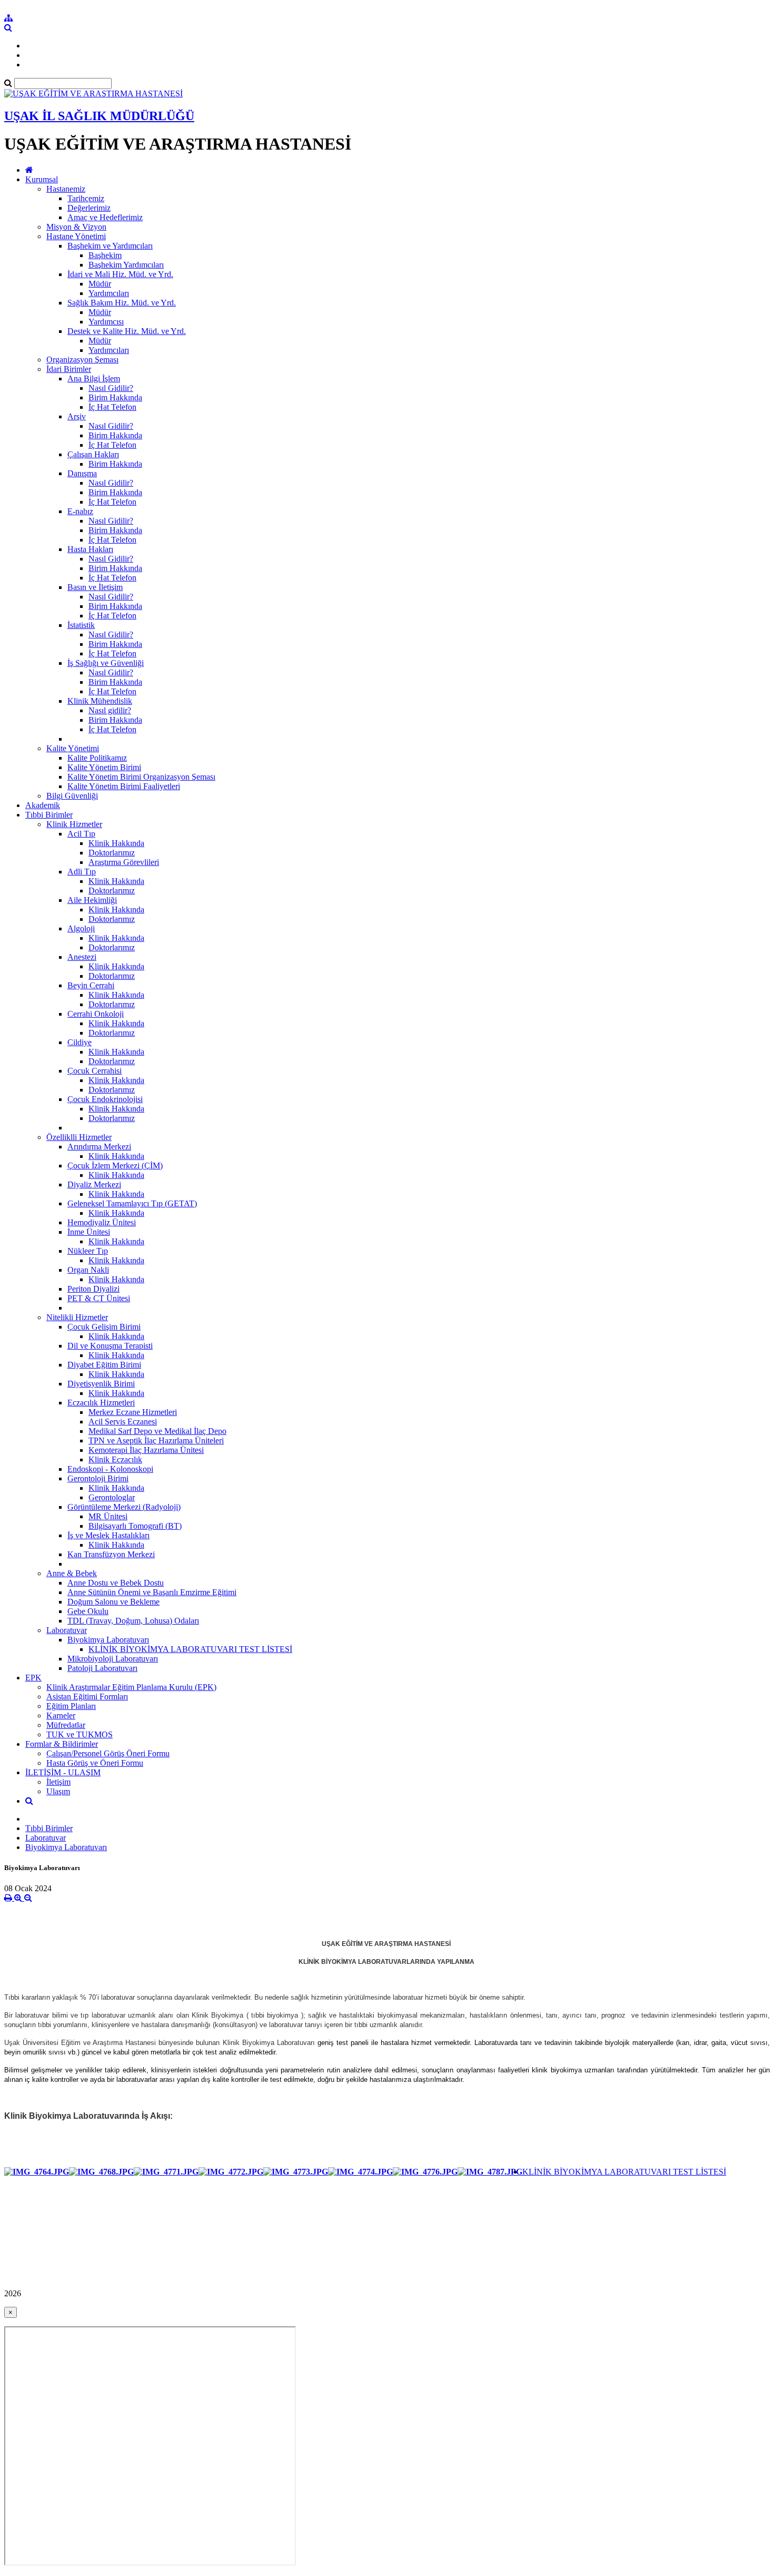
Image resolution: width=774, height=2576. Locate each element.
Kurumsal (42, 179)
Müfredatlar (66, 1725)
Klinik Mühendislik (100, 701)
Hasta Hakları (90, 549)
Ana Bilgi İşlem (94, 378)
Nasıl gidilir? (110, 710)
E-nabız (80, 511)
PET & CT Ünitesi (99, 1298)
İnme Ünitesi (89, 1232)
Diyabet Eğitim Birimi (104, 1365)
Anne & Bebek (72, 1573)
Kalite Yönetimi (73, 748)
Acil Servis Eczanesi (123, 1422)
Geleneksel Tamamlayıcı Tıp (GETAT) (132, 1203)
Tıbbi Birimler (49, 815)
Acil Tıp (81, 834)
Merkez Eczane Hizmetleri (133, 1412)
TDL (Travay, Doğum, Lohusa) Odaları (133, 1621)
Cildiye (80, 1042)
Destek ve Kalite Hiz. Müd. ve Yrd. (127, 331)
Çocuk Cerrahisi (95, 1071)
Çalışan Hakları (93, 454)
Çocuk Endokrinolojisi (105, 1099)
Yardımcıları (109, 293)
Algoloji (81, 928)
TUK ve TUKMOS (80, 1734)
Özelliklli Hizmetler (79, 1137)
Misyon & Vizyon (76, 227)
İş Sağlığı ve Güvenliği (106, 663)
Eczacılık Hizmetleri (101, 1403)
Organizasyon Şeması (82, 360)
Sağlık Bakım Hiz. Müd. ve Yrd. (122, 303)
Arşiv (77, 416)
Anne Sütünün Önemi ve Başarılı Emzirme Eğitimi (152, 1592)
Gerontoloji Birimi (98, 1478)
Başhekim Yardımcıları (126, 265)
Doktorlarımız (112, 853)
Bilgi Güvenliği (72, 796)
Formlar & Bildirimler (62, 1744)
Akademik (43, 805)
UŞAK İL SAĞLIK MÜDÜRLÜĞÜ (99, 116)
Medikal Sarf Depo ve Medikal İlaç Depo (157, 1431)
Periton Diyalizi (93, 1289)
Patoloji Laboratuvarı (102, 1668)
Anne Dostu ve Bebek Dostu (116, 1583)
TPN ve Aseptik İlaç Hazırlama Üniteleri (156, 1441)
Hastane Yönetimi (76, 236)
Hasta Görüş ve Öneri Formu (95, 1763)
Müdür (100, 284)
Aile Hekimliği (92, 900)
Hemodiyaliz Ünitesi (102, 1222)
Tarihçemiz (86, 198)
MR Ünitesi (108, 1516)
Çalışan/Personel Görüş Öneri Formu (108, 1753)
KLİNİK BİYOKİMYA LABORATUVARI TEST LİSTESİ (190, 1649)
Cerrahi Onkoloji (96, 1014)
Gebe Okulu (88, 1611)
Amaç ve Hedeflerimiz (105, 217)
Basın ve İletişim (95, 587)
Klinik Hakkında (116, 843)
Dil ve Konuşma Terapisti (110, 1346)
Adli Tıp (82, 872)
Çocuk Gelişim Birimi (104, 1327)
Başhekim (105, 255)
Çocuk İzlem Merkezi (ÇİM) (115, 1166)
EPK (33, 1678)
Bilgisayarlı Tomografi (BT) (135, 1526)
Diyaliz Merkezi (94, 1184)
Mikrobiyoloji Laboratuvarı (113, 1659)
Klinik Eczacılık (115, 1459)
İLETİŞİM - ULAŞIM (63, 1772)
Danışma (82, 473)
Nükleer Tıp (88, 1251)
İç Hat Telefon (112, 407)
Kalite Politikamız (97, 758)
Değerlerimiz (89, 208)
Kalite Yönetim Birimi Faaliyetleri (124, 786)
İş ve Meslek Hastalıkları (108, 1535)
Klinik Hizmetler (74, 824)
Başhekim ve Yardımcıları (110, 246)
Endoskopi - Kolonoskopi (110, 1469)
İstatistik (81, 625)
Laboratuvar (67, 1630)
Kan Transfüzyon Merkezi (111, 1554)
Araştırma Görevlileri (124, 862)
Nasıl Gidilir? (111, 388)
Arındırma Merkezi (99, 1147)
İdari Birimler (69, 369)
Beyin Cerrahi (91, 985)
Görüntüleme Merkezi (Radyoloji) (124, 1507)
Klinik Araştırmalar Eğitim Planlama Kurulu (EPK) (131, 1687)
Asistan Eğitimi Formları (87, 1697)
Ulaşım (58, 1791)
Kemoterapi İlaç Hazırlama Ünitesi (146, 1450)
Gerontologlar (112, 1497)
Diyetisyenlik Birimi (101, 1384)
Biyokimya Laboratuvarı (108, 1640)
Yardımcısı (106, 322)
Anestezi (82, 957)
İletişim (58, 1782)
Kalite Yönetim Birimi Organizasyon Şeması (141, 777)
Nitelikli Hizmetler (77, 1317)
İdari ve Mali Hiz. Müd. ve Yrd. (120, 274)
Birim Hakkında (115, 397)
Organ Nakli (88, 1270)
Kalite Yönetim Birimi (104, 767)
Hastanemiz (66, 189)
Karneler (61, 1715)
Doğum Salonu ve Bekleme (113, 1602)
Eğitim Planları (71, 1706)
